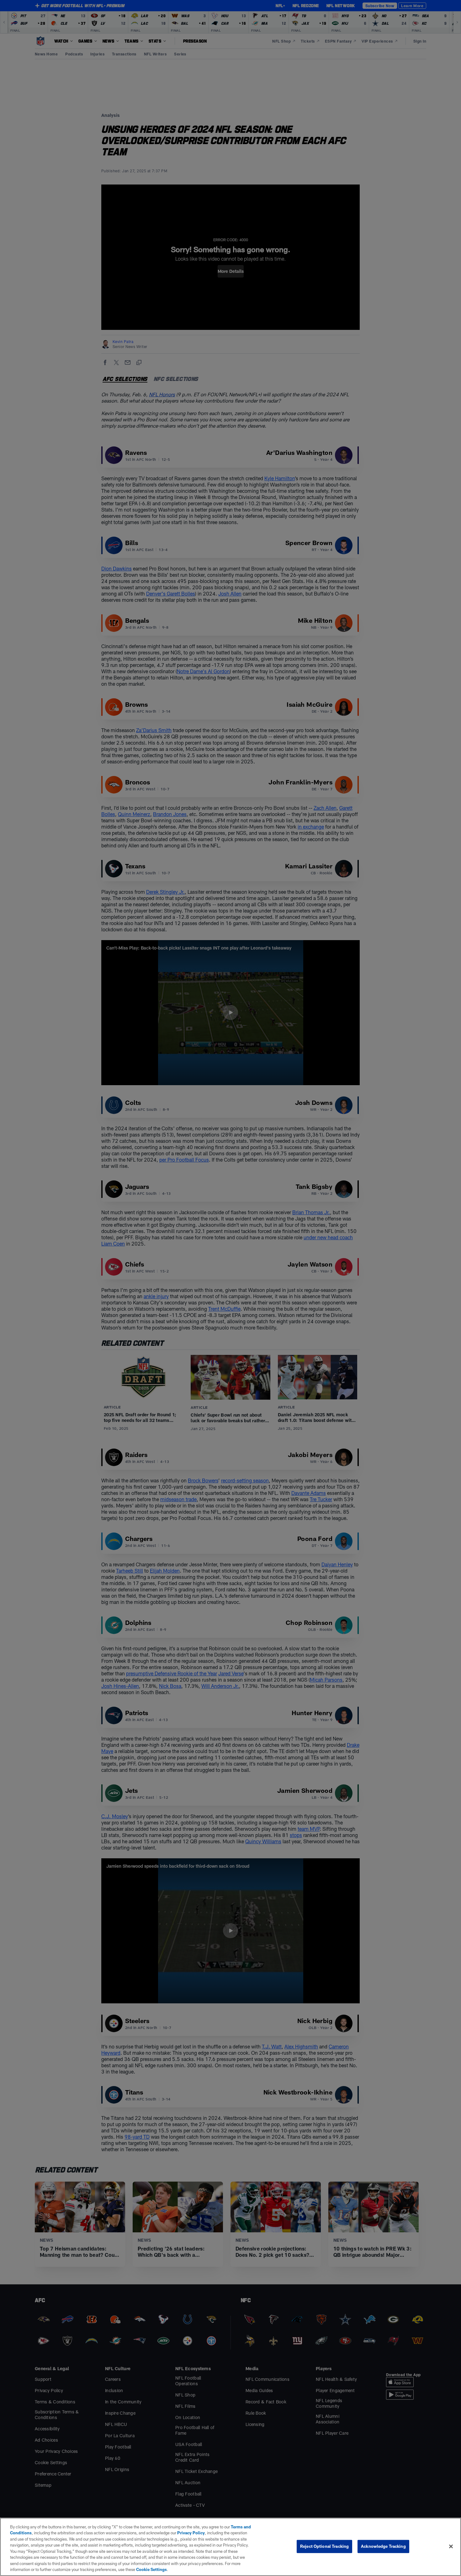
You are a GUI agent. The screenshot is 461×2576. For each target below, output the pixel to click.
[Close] (451, 2546)
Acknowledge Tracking (383, 2546)
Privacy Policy (191, 2533)
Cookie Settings (151, 2569)
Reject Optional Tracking (324, 2546)
